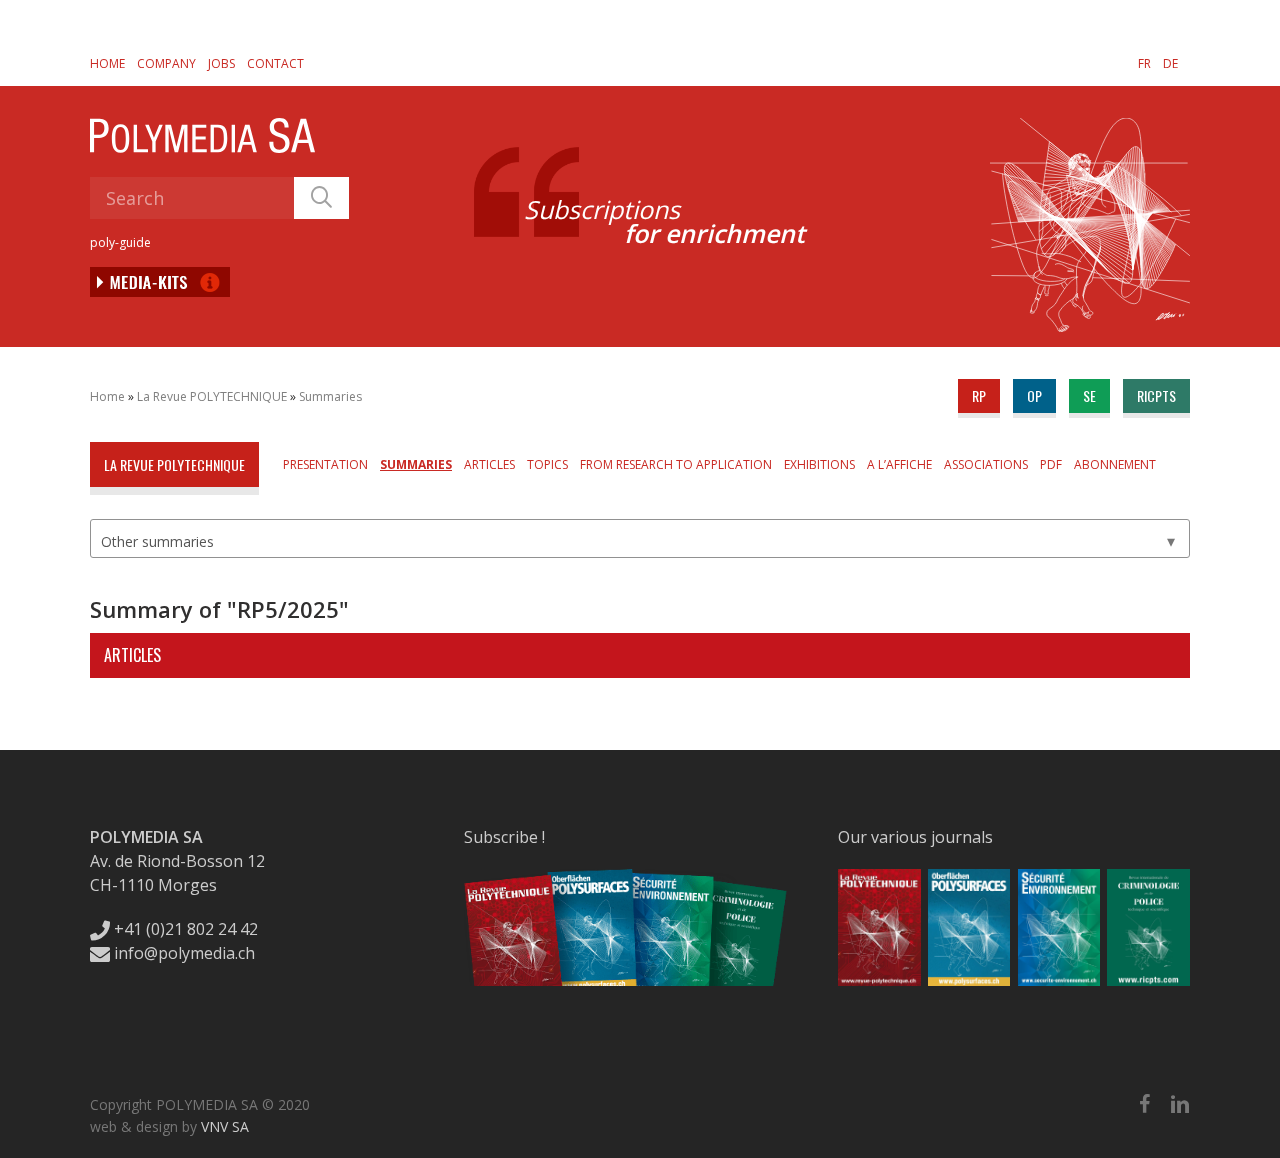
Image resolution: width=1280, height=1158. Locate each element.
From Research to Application (676, 464)
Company (166, 63)
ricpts (1156, 395)
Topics (547, 464)
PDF (1051, 464)
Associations (986, 464)
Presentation (325, 464)
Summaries (330, 396)
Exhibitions (819, 464)
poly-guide (120, 242)
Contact (275, 63)
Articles (489, 464)
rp (979, 395)
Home (107, 63)
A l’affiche (899, 464)
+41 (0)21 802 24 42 (184, 929)
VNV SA (225, 1126)
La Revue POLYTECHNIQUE (212, 396)
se (1089, 395)
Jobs (221, 63)
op (1034, 395)
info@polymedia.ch (184, 953)
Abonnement (1115, 464)
